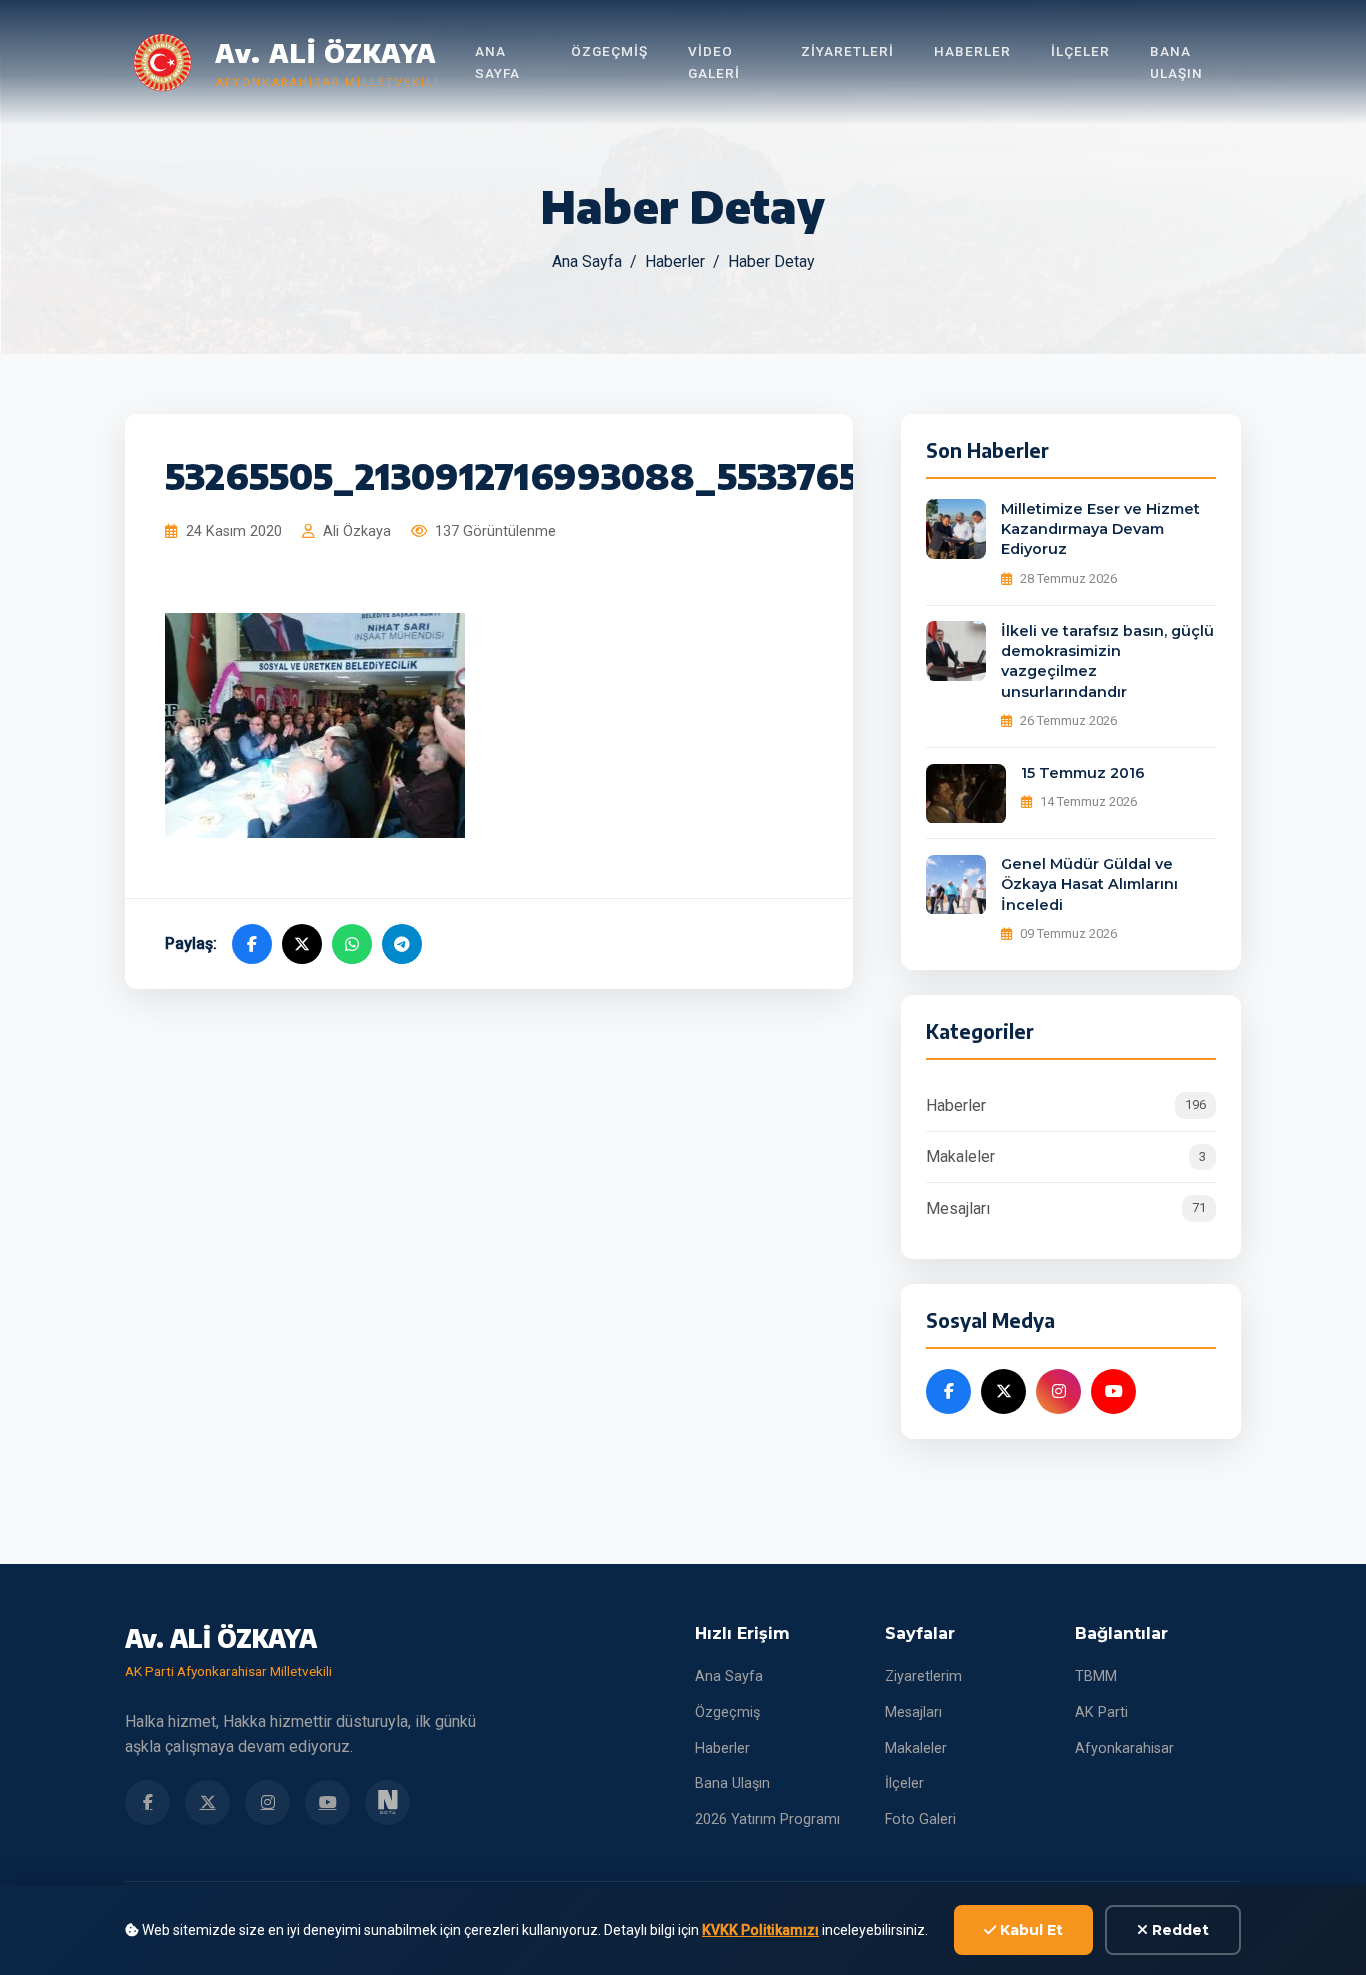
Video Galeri (714, 62)
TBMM (1096, 1676)
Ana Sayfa (497, 62)
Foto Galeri (920, 1819)
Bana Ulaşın (1176, 62)
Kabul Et (1029, 1930)
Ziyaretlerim (923, 1676)
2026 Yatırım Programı (767, 1819)
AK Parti (1101, 1712)
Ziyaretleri (847, 51)
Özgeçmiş (609, 51)
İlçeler (1080, 51)
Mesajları (1066, 1208)
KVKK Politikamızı (760, 1930)
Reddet (1178, 1930)
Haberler (972, 51)
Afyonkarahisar (1124, 1748)
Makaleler (1066, 1157)
